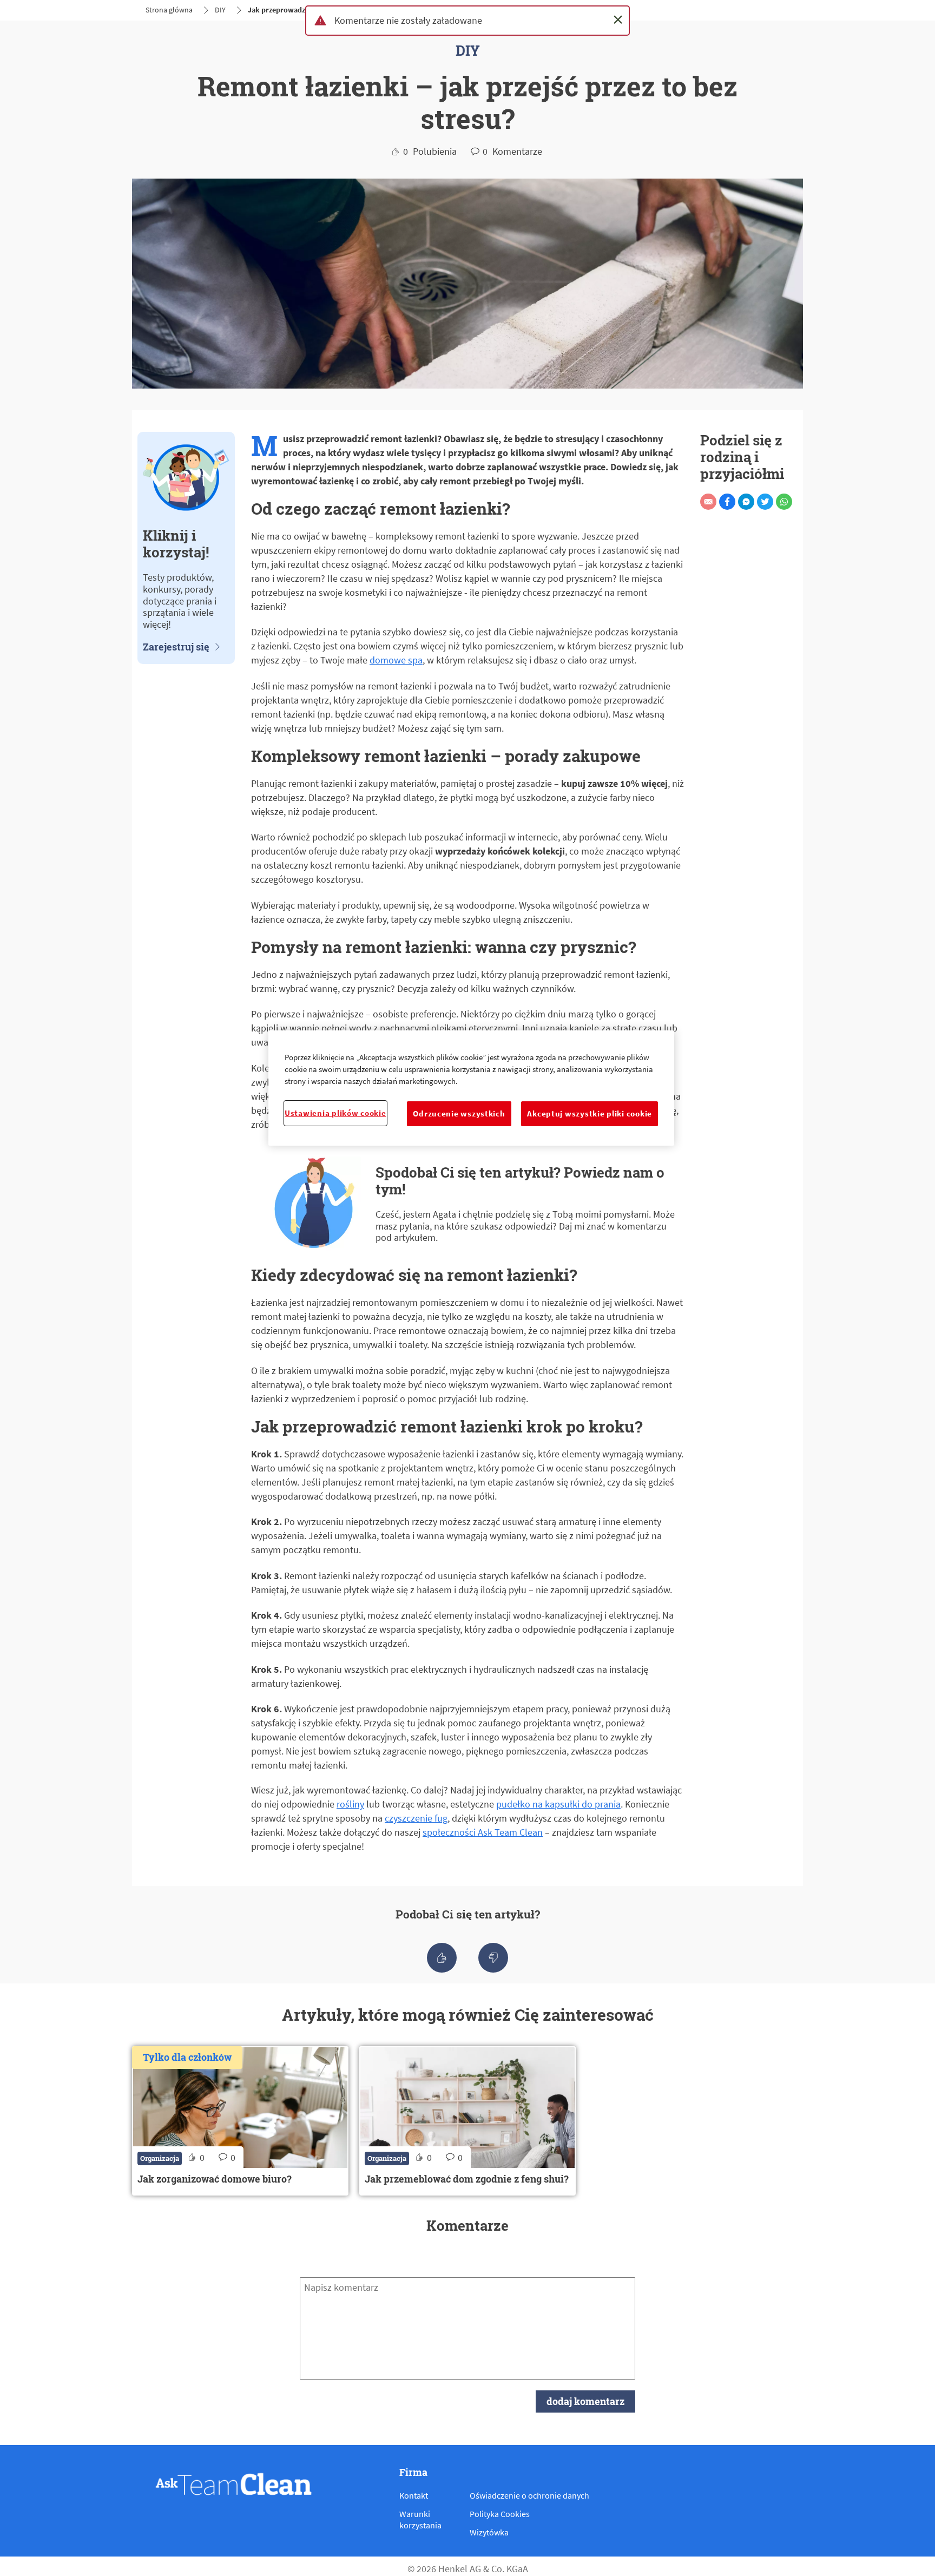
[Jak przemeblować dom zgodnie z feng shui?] (467, 2121)
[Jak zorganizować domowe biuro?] (240, 2121)
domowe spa (396, 660)
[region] (471, 1088)
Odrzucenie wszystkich (459, 1114)
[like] (442, 1958)
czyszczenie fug (416, 1818)
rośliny (350, 1804)
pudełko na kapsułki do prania (558, 1804)
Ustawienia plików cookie (335, 1113)
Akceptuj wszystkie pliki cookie (590, 1114)
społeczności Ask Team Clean (483, 1832)
